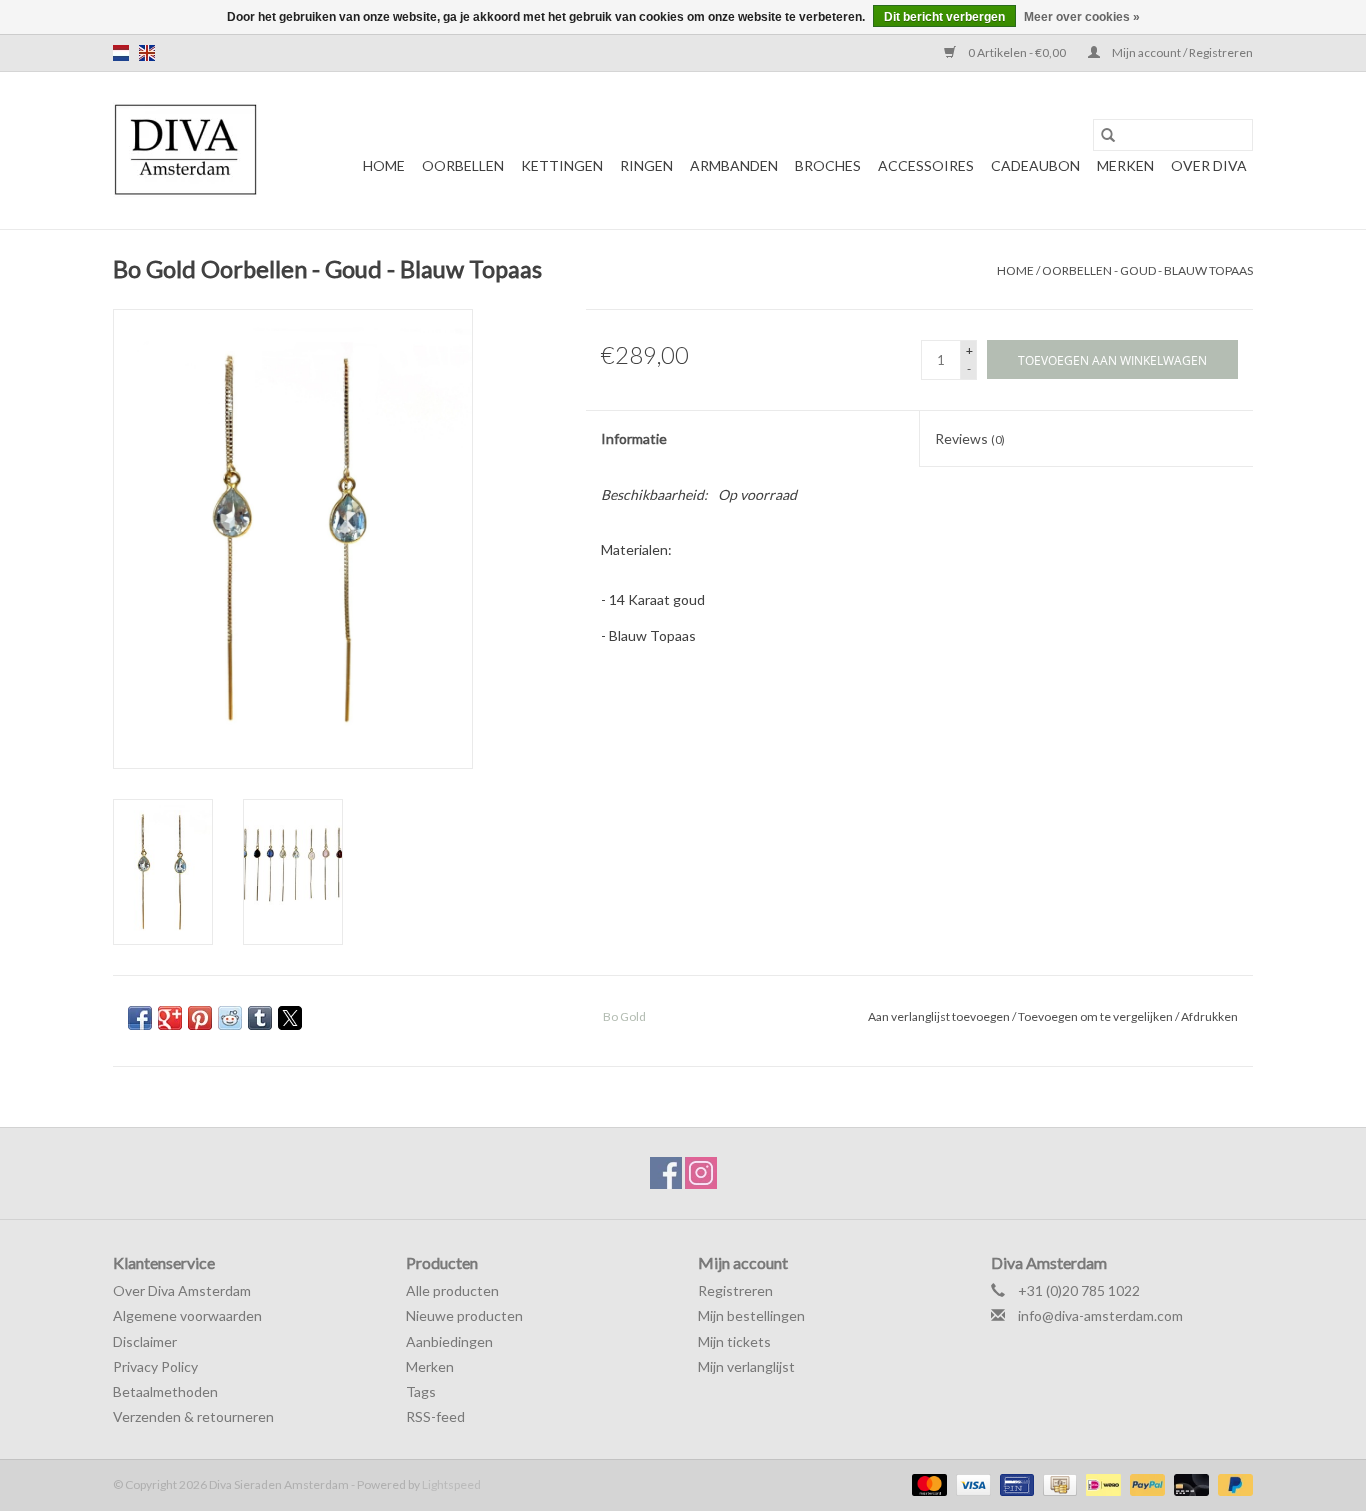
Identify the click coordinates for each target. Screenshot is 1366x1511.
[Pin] (1014, 1483)
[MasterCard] (927, 1483)
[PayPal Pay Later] (1232, 1483)
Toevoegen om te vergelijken (1096, 1016)
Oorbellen (463, 165)
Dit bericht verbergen (944, 17)
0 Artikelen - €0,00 (1017, 52)
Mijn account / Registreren (1181, 52)
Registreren (735, 1290)
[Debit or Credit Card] (1189, 1483)
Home (384, 165)
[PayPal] (1145, 1483)
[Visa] (971, 1483)
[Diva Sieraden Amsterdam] (186, 150)
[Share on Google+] (170, 1018)
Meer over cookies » (1082, 17)
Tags (421, 1391)
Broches (828, 165)
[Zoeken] (1108, 135)
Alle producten (452, 1290)
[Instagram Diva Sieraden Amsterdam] (701, 1173)
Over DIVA (1209, 165)
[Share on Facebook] (140, 1018)
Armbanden (734, 165)
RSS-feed (435, 1416)
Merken (1125, 165)
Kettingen (562, 165)
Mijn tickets (734, 1341)
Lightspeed (451, 1484)
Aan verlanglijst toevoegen (940, 1016)
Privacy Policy (155, 1366)
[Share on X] (290, 1018)
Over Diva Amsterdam (182, 1290)
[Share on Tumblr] (260, 1018)
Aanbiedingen (449, 1341)
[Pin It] (200, 1018)
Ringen (646, 165)
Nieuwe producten (464, 1315)
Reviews (970, 438)
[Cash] (1057, 1483)
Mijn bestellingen (751, 1315)
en (147, 53)
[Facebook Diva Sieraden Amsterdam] (666, 1173)
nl (121, 53)
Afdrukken (1209, 1016)
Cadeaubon (1035, 165)
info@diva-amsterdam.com (1100, 1315)
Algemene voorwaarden (187, 1315)
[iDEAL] (1100, 1483)
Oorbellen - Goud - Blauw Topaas (1147, 270)
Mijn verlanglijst (746, 1366)
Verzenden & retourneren (193, 1416)
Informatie (634, 438)
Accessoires (926, 165)
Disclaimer (145, 1341)
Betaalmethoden (165, 1391)
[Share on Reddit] (230, 1018)
